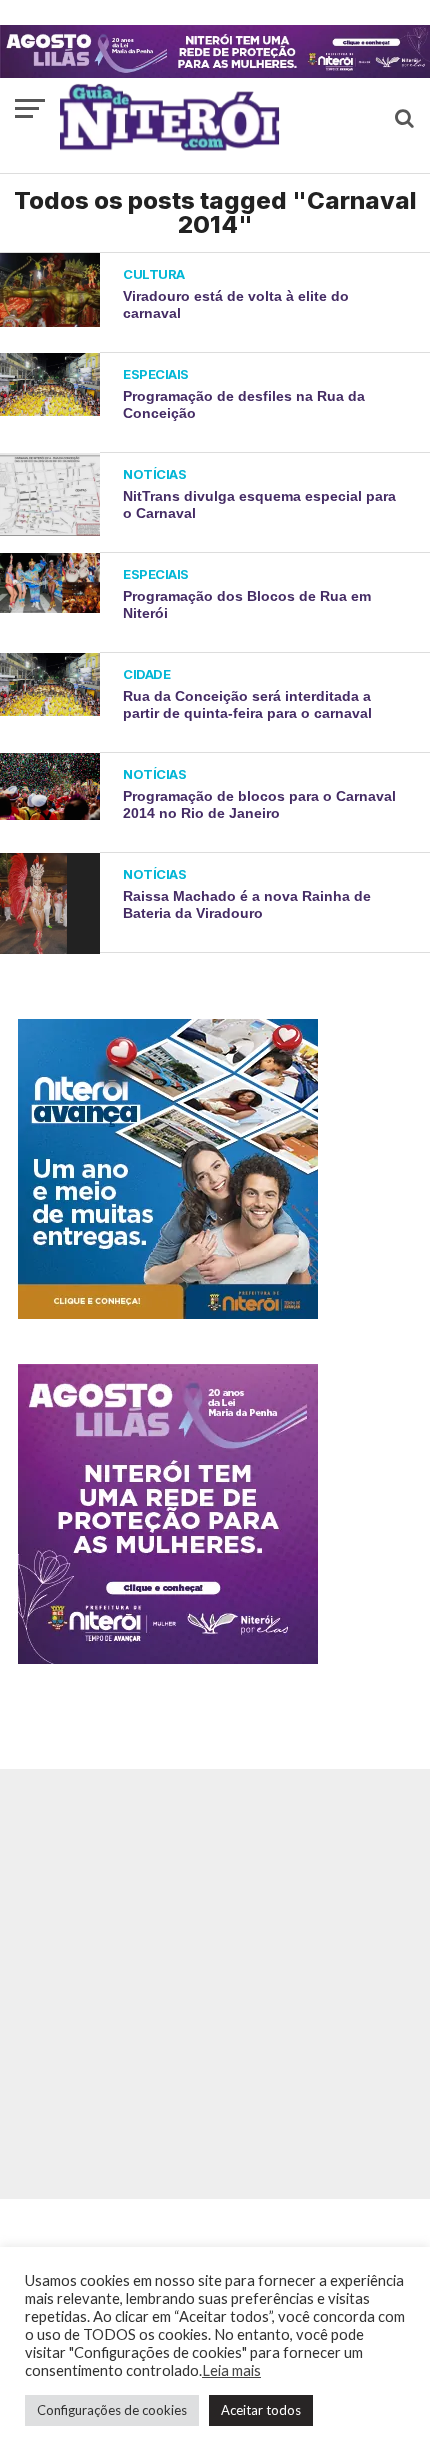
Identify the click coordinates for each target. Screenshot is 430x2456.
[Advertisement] (215, 1984)
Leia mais (231, 2370)
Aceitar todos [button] (261, 2410)
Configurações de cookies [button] (112, 2410)
